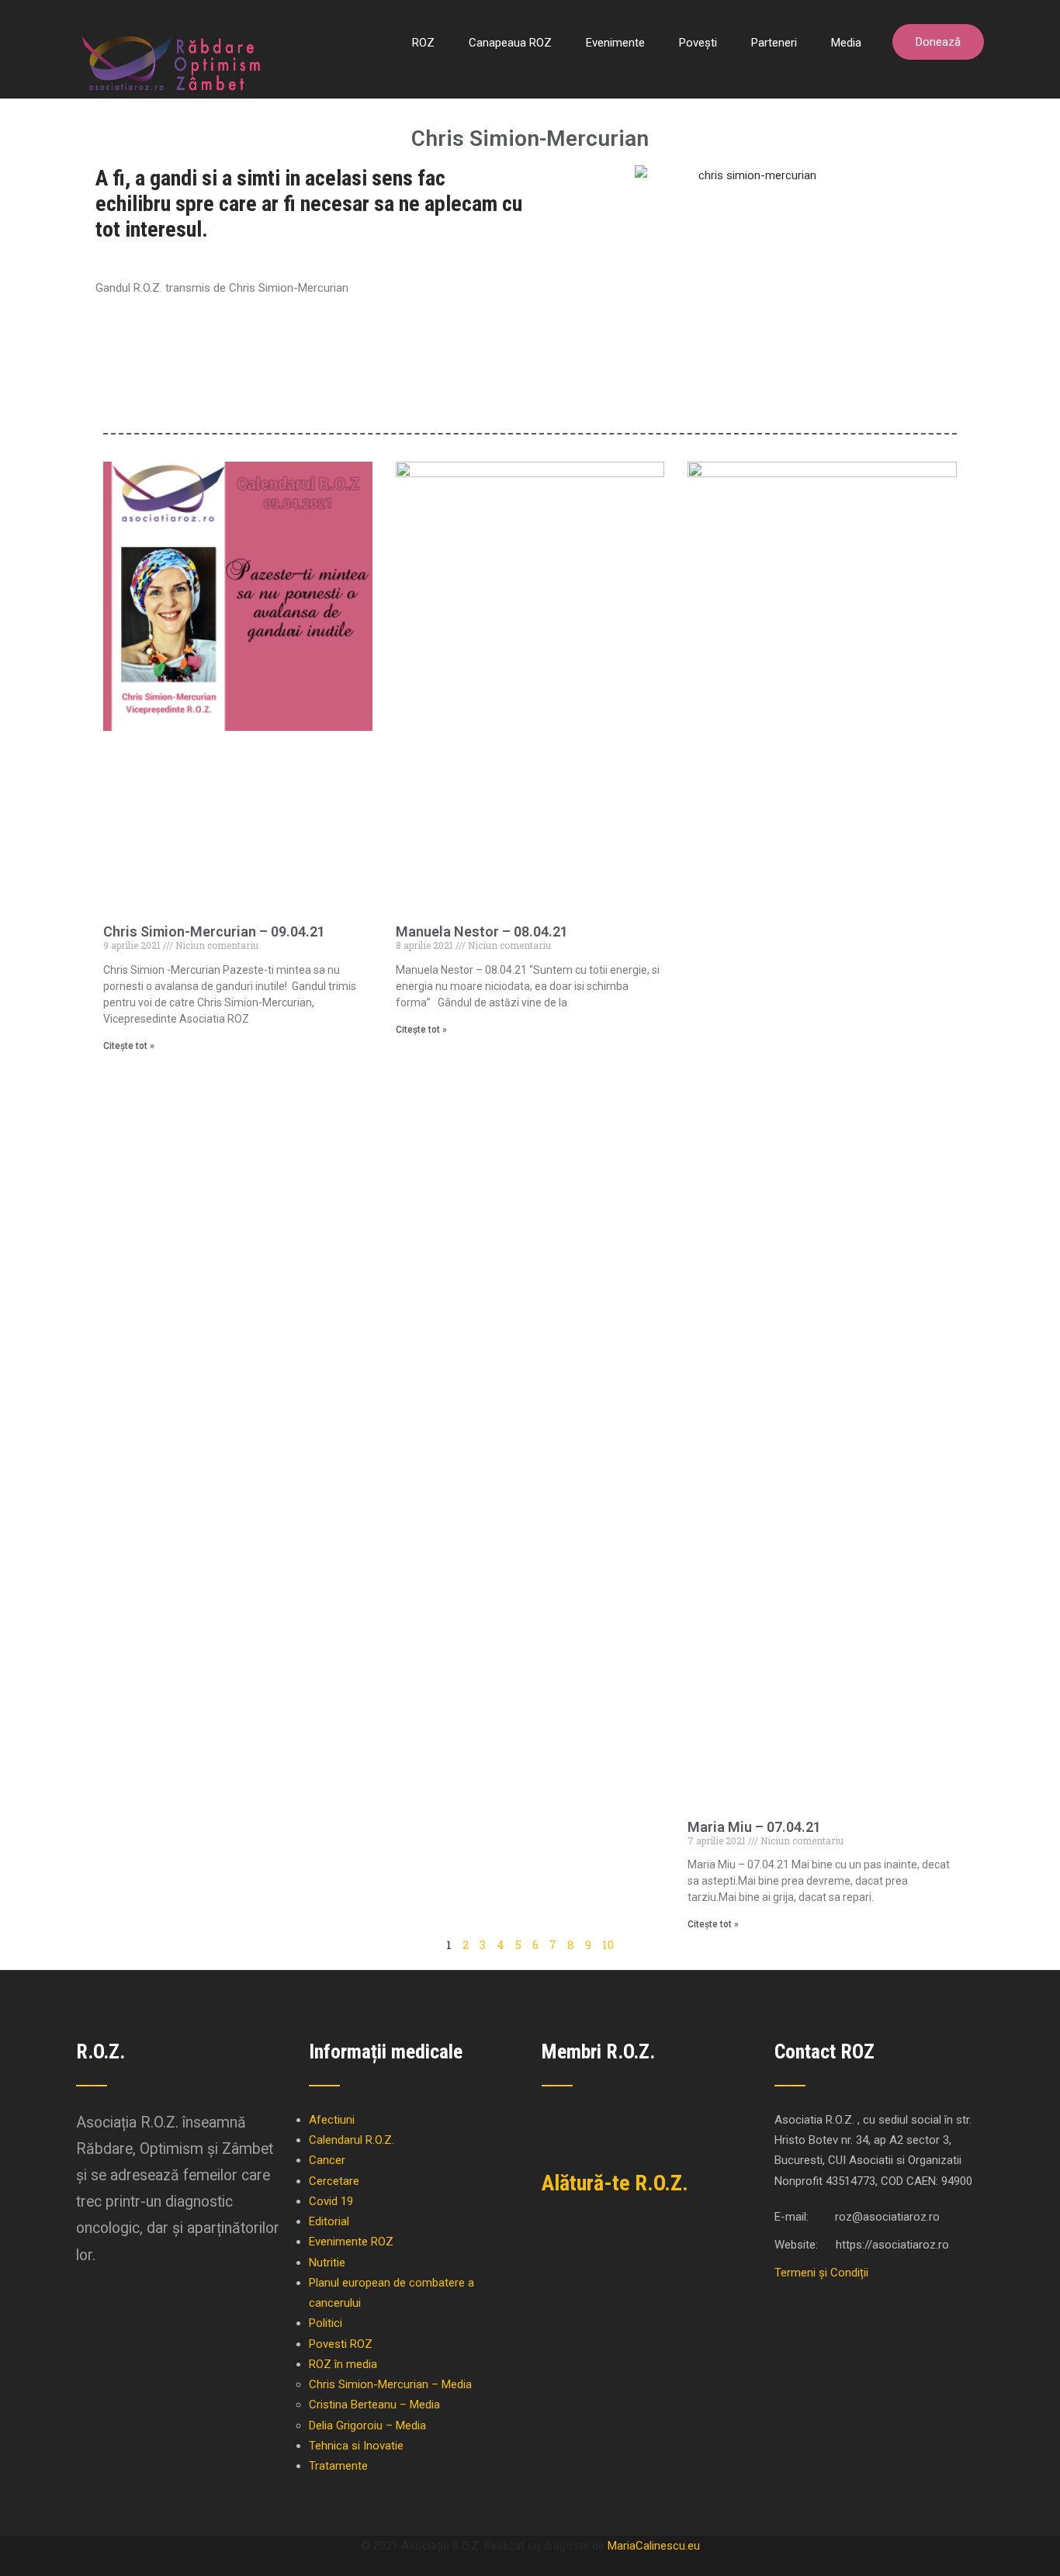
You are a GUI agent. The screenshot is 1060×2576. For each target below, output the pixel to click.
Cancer (327, 2160)
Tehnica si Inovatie (356, 2446)
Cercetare (334, 2181)
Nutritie (327, 2263)
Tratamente (338, 2466)
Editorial (329, 2221)
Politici (326, 2323)
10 (608, 1944)
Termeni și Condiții (821, 2273)
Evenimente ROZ (351, 2242)
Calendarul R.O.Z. (352, 2140)
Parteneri (774, 43)
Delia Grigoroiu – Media (367, 2425)
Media (846, 43)
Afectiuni (332, 2120)
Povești (698, 43)
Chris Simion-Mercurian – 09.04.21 (214, 931)
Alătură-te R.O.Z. (615, 2183)
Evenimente (615, 43)
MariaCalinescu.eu (654, 2546)
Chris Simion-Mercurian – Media (390, 2384)
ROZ (423, 43)
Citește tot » (129, 1046)
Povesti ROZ (341, 2344)
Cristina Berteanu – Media (374, 2405)
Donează (938, 42)
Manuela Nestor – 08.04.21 (482, 931)
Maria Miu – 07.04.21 (754, 1827)
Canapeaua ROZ (510, 43)
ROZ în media (343, 2364)
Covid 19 (331, 2201)
